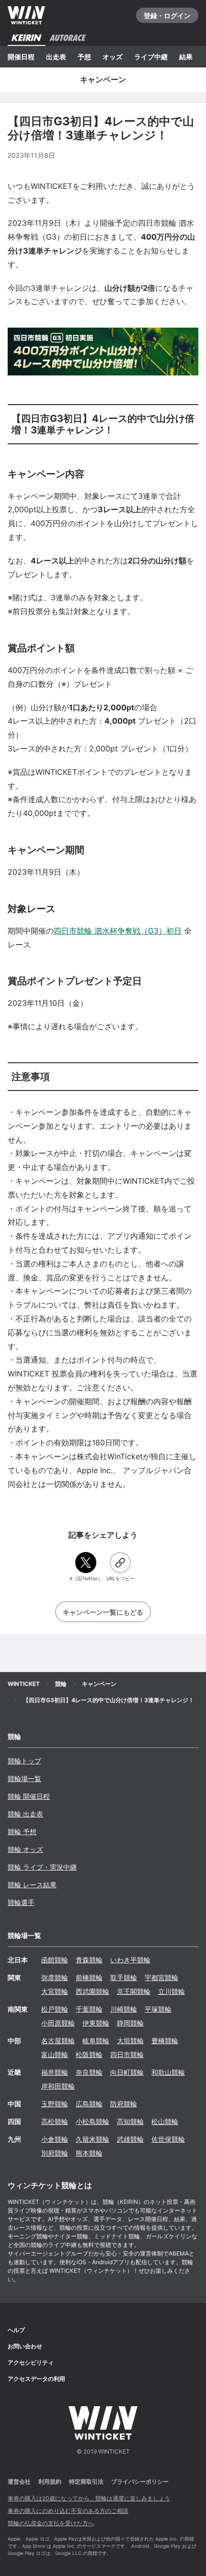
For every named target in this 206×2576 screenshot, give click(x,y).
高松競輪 (55, 2121)
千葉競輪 (89, 2009)
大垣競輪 (130, 2041)
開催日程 (21, 57)
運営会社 (19, 2482)
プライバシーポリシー (140, 2482)
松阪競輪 (89, 2054)
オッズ (113, 57)
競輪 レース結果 (32, 1885)
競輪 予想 (22, 1832)
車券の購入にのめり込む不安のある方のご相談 (68, 2511)
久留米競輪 (92, 2139)
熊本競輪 (89, 2153)
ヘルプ (16, 2330)
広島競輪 (89, 2104)
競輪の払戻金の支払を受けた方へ (51, 2523)
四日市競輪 (127, 2054)
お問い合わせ (25, 2346)
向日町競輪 (127, 2072)
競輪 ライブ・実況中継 (42, 1867)
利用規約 (50, 2482)
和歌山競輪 (168, 2072)
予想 (84, 57)
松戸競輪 (55, 2009)
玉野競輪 (55, 2104)
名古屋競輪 (58, 2041)
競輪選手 (21, 1902)
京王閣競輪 (134, 1991)
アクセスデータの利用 (36, 2379)
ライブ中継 (151, 57)
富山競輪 (55, 2054)
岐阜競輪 (96, 2041)
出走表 (56, 57)
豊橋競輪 (165, 2041)
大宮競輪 (55, 1991)
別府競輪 (55, 2153)
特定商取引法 (86, 2482)
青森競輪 (89, 1960)
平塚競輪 (158, 2009)
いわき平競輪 (130, 1960)
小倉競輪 (55, 2139)
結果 (186, 57)
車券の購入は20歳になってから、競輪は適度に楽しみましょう (89, 2498)
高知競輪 (130, 2121)
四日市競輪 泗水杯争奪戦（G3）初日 (118, 931)
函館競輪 (55, 1960)
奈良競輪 (89, 2072)
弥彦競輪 (55, 1977)
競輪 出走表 (25, 1814)
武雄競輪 (130, 2139)
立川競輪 (172, 1991)
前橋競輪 (89, 1977)
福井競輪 (55, 2072)
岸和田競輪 (58, 2086)
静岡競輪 (130, 2023)
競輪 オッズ (25, 1849)
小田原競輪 (58, 2023)
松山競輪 (165, 2121)
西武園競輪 (92, 1991)
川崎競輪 (124, 2009)
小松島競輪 (92, 2121)
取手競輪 (124, 1977)
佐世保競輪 (168, 2139)
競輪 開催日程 (29, 1796)
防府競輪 (124, 2104)
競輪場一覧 (24, 1778)
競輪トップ (24, 1761)
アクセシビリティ (31, 2362)
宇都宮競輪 (161, 1977)
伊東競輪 (96, 2023)
